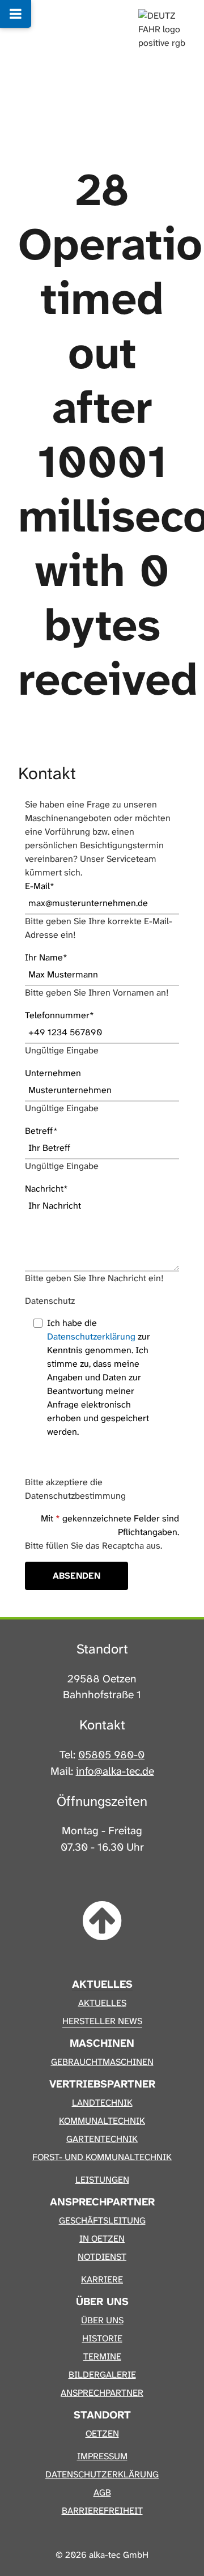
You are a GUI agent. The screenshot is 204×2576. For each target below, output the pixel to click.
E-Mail (40, 886)
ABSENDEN (76, 1576)
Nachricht (46, 1189)
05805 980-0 (111, 1755)
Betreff (41, 1131)
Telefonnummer (59, 1015)
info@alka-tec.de (115, 1771)
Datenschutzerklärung (91, 1336)
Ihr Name (46, 957)
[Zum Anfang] (102, 1922)
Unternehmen (53, 1073)
